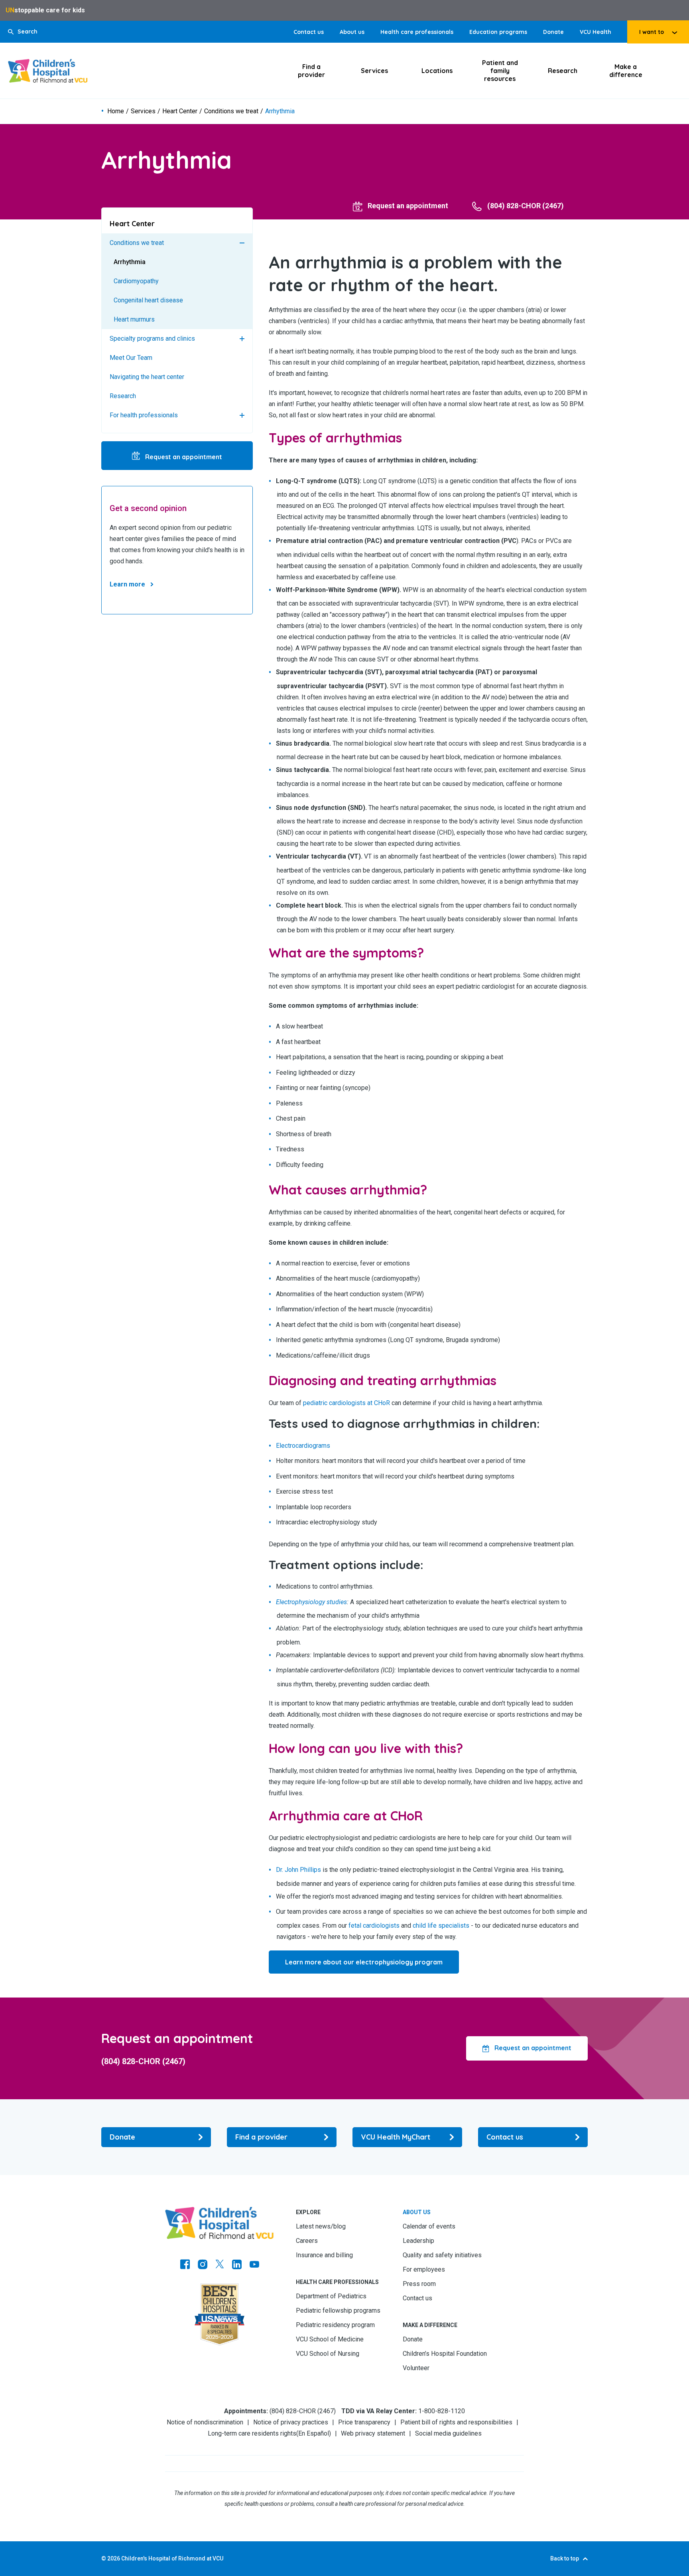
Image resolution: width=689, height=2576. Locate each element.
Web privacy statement (373, 2433)
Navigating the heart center (147, 377)
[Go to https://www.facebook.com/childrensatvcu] (185, 2265)
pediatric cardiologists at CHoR (346, 1403)
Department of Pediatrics (331, 2296)
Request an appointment (183, 457)
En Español (314, 2433)
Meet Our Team (131, 358)
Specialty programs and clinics (152, 339)
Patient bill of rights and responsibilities (456, 2422)
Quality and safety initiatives (442, 2255)
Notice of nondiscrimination (205, 2422)
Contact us (309, 32)
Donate (553, 32)
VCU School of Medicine (330, 2339)
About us (352, 32)
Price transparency (364, 2422)
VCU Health (595, 32)
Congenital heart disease (148, 300)
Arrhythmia (130, 262)
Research (563, 71)
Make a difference (626, 71)
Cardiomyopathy (136, 281)
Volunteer (416, 2368)
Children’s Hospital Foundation (445, 2354)
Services (374, 71)
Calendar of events (429, 2226)
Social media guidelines (448, 2433)
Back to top (565, 2558)
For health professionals (144, 415)
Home (116, 111)
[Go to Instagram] (203, 2265)
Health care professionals (417, 32)
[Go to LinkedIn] (237, 2265)
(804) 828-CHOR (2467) (143, 2061)
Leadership (418, 2241)
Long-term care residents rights (252, 2433)
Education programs (498, 32)
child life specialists (441, 1926)
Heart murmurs (134, 319)
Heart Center (180, 111)
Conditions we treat (231, 111)
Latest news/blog (321, 2226)
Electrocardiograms (303, 1446)
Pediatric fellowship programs (338, 2311)
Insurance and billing (324, 2255)
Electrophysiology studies (311, 1602)
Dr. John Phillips (298, 1870)
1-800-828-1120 (442, 2411)
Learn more (127, 584)
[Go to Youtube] (254, 2265)
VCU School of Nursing (328, 2354)
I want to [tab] (652, 32)
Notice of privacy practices (291, 2422)
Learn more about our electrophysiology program (364, 1962)
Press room (419, 2284)
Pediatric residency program (335, 2325)
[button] (23, 32)
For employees (424, 2269)
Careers (307, 2241)
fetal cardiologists (374, 1926)
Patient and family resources (500, 71)
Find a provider (311, 71)
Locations (437, 71)
